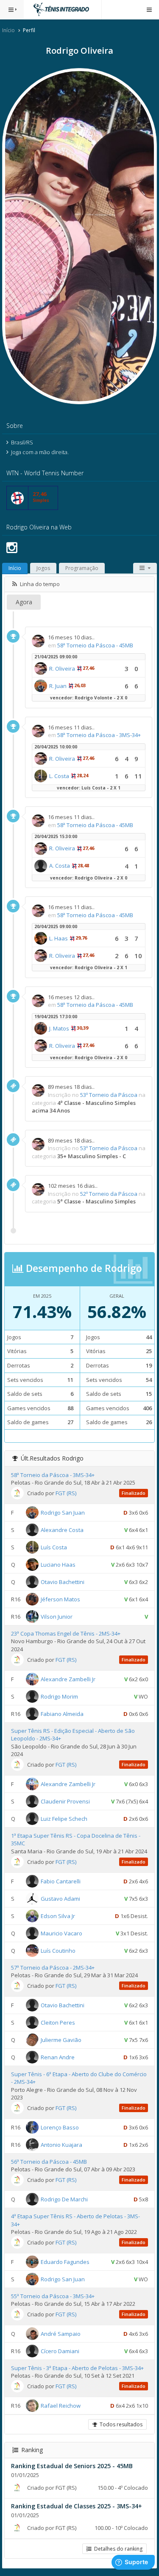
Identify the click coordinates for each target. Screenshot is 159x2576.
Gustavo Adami (60, 1898)
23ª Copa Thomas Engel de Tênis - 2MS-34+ (66, 1633)
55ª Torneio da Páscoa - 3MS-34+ (53, 2296)
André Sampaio (61, 2334)
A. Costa (60, 866)
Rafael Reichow (61, 2406)
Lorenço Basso (60, 2127)
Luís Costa (54, 1547)
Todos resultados (120, 2424)
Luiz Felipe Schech (64, 1819)
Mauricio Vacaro (61, 1933)
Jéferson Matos (60, 1599)
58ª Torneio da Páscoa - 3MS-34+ (99, 735)
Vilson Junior (57, 1617)
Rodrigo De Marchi (64, 2199)
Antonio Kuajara (61, 2145)
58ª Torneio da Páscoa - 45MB (95, 645)
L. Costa (59, 776)
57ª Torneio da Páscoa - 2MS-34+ (53, 1968)
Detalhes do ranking (117, 2549)
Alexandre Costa (62, 1530)
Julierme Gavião (61, 2039)
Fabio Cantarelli (61, 1881)
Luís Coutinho (58, 1950)
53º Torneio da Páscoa (109, 1095)
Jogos (43, 568)
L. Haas (59, 938)
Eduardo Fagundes (65, 2261)
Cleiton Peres (58, 2022)
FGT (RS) (66, 1493)
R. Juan (58, 686)
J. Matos (59, 1028)
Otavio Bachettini (63, 1582)
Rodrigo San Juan (63, 1513)
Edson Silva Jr (58, 1916)
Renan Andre (58, 2057)
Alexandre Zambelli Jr (68, 1679)
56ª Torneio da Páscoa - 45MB (49, 2162)
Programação (82, 568)
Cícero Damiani (60, 2351)
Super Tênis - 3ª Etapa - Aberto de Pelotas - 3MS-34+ (77, 2368)
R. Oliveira (62, 669)
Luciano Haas (58, 1565)
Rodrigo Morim (59, 1696)
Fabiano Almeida (62, 1713)
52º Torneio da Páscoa (109, 1194)
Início (8, 30)
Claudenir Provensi (65, 1801)
